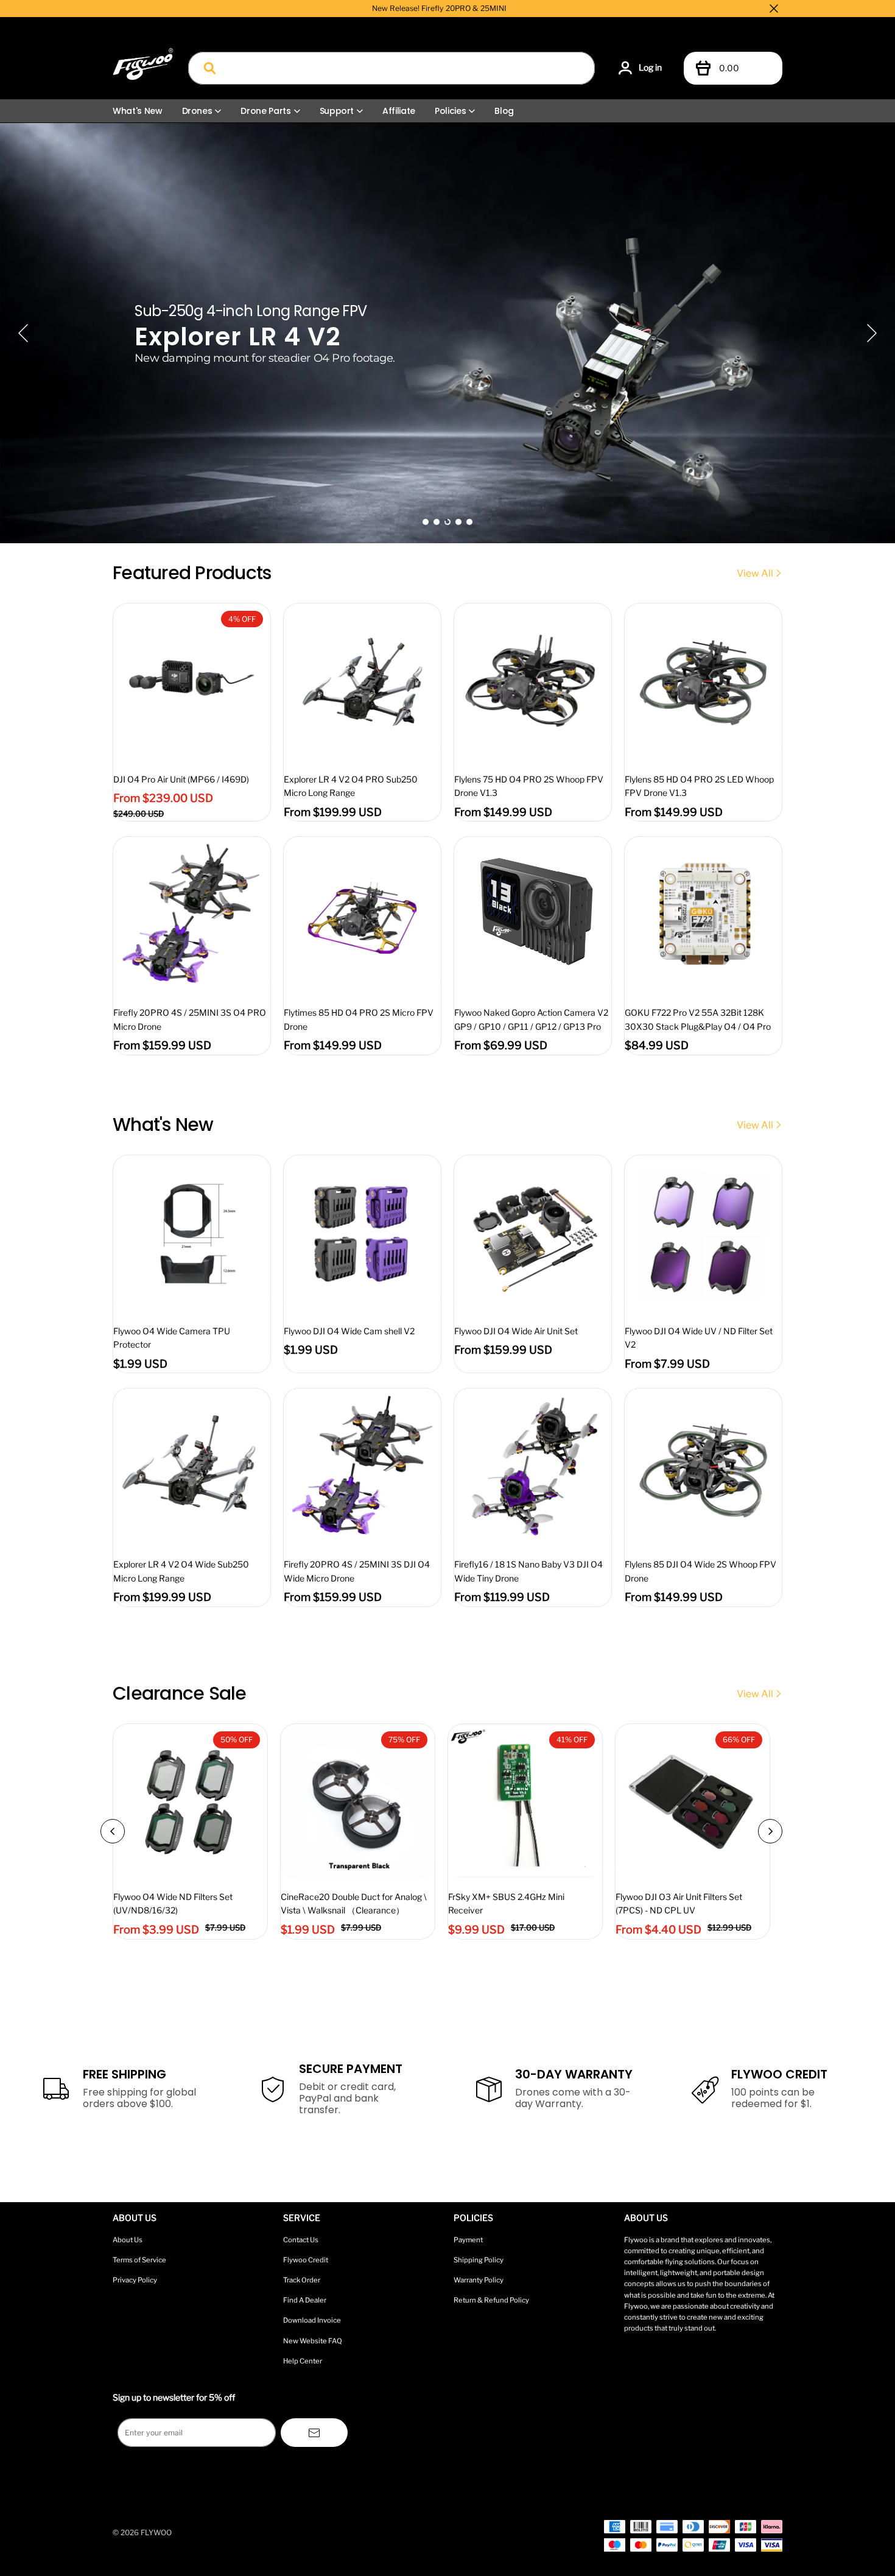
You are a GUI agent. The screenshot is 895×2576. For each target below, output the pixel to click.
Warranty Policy (479, 2280)
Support (337, 111)
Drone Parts (265, 111)
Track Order (302, 2280)
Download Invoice (312, 2320)
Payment (468, 2240)
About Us (128, 2240)
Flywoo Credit (306, 2260)
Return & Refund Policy (491, 2300)
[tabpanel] (447, 333)
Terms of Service (139, 2260)
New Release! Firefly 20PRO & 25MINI (439, 8)
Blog (504, 111)
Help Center (303, 2361)
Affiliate (399, 111)
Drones (197, 111)
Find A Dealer (305, 2300)
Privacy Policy (135, 2280)
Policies (450, 111)
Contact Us (301, 2240)
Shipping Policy (479, 2260)
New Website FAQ (313, 2341)
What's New (138, 111)
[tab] (426, 522)
